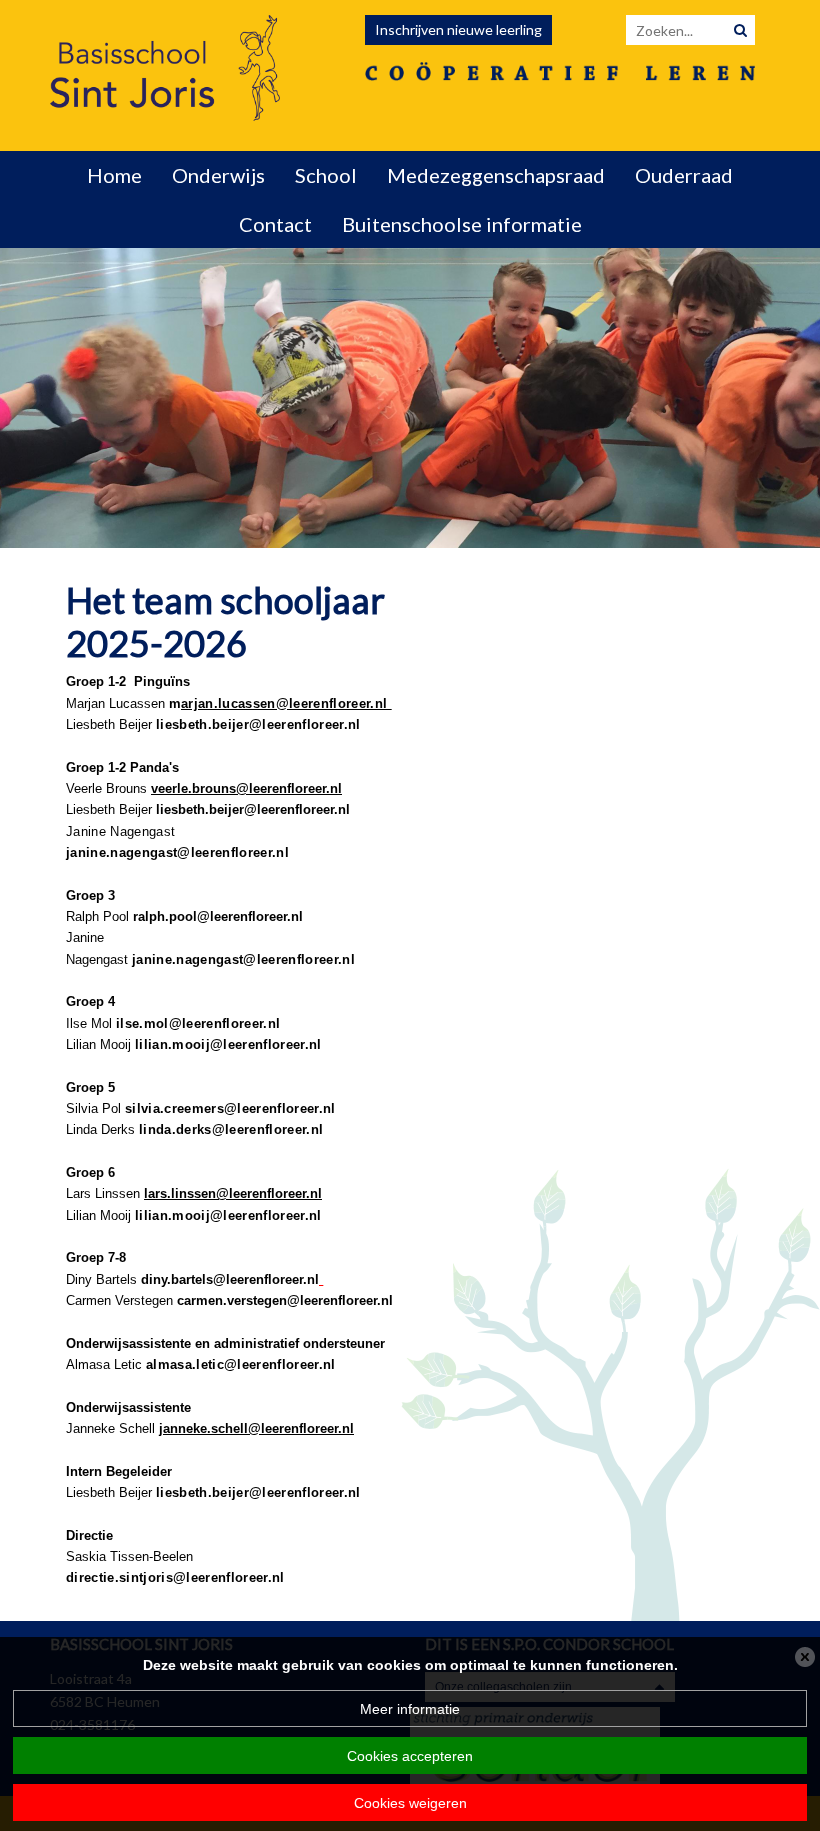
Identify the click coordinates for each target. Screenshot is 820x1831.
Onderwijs (218, 175)
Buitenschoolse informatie (462, 224)
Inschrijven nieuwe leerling (458, 29)
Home (114, 175)
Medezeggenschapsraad (496, 175)
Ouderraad (684, 175)
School (326, 175)
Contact (275, 224)
